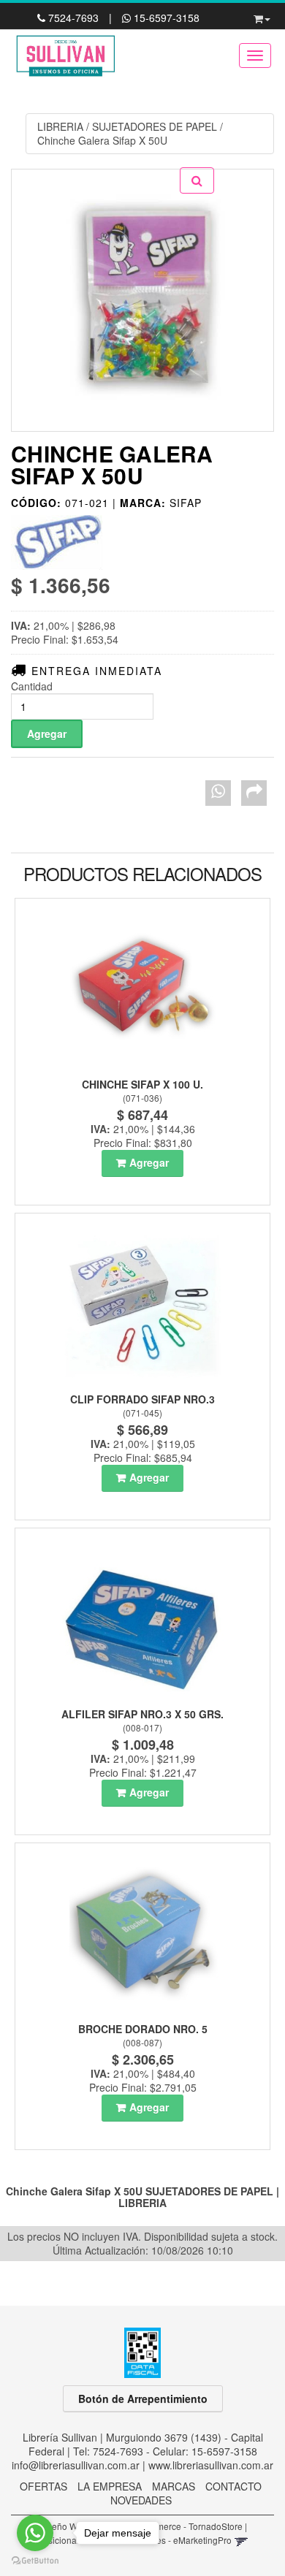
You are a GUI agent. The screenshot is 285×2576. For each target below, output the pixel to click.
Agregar (149, 1162)
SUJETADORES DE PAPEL (155, 126)
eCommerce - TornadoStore (187, 2526)
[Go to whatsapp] (35, 2533)
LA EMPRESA (110, 2486)
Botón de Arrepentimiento (143, 2398)
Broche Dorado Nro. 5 (143, 2029)
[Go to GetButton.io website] (35, 2561)
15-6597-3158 (165, 18)
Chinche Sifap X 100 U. (142, 1084)
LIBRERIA (60, 126)
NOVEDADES (141, 2500)
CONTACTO (233, 2486)
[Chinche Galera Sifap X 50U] (142, 300)
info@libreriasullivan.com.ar (76, 2465)
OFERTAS (43, 2486)
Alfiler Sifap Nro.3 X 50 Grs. (142, 1714)
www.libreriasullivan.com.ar (211, 2465)
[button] (262, 16)
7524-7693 (73, 18)
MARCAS (174, 2486)
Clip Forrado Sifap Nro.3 (142, 1399)
